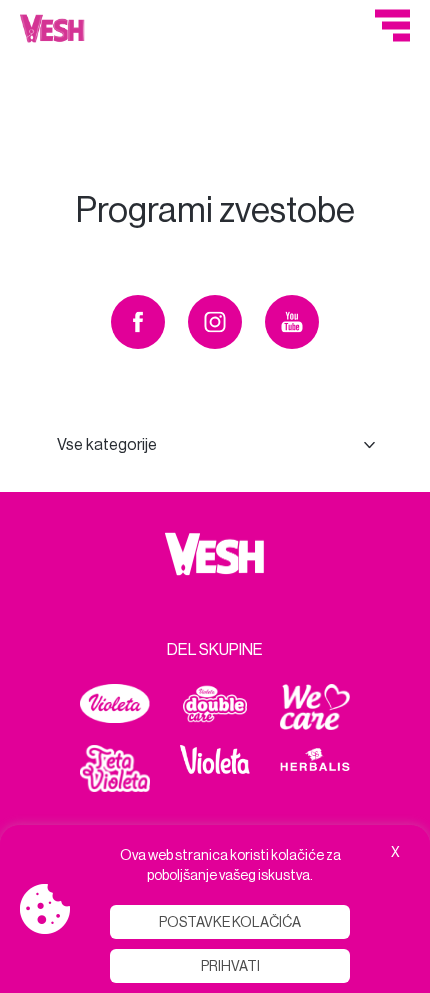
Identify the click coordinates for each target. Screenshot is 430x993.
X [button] (395, 852)
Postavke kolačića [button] (230, 922)
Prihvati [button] (230, 966)
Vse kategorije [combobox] (107, 444)
